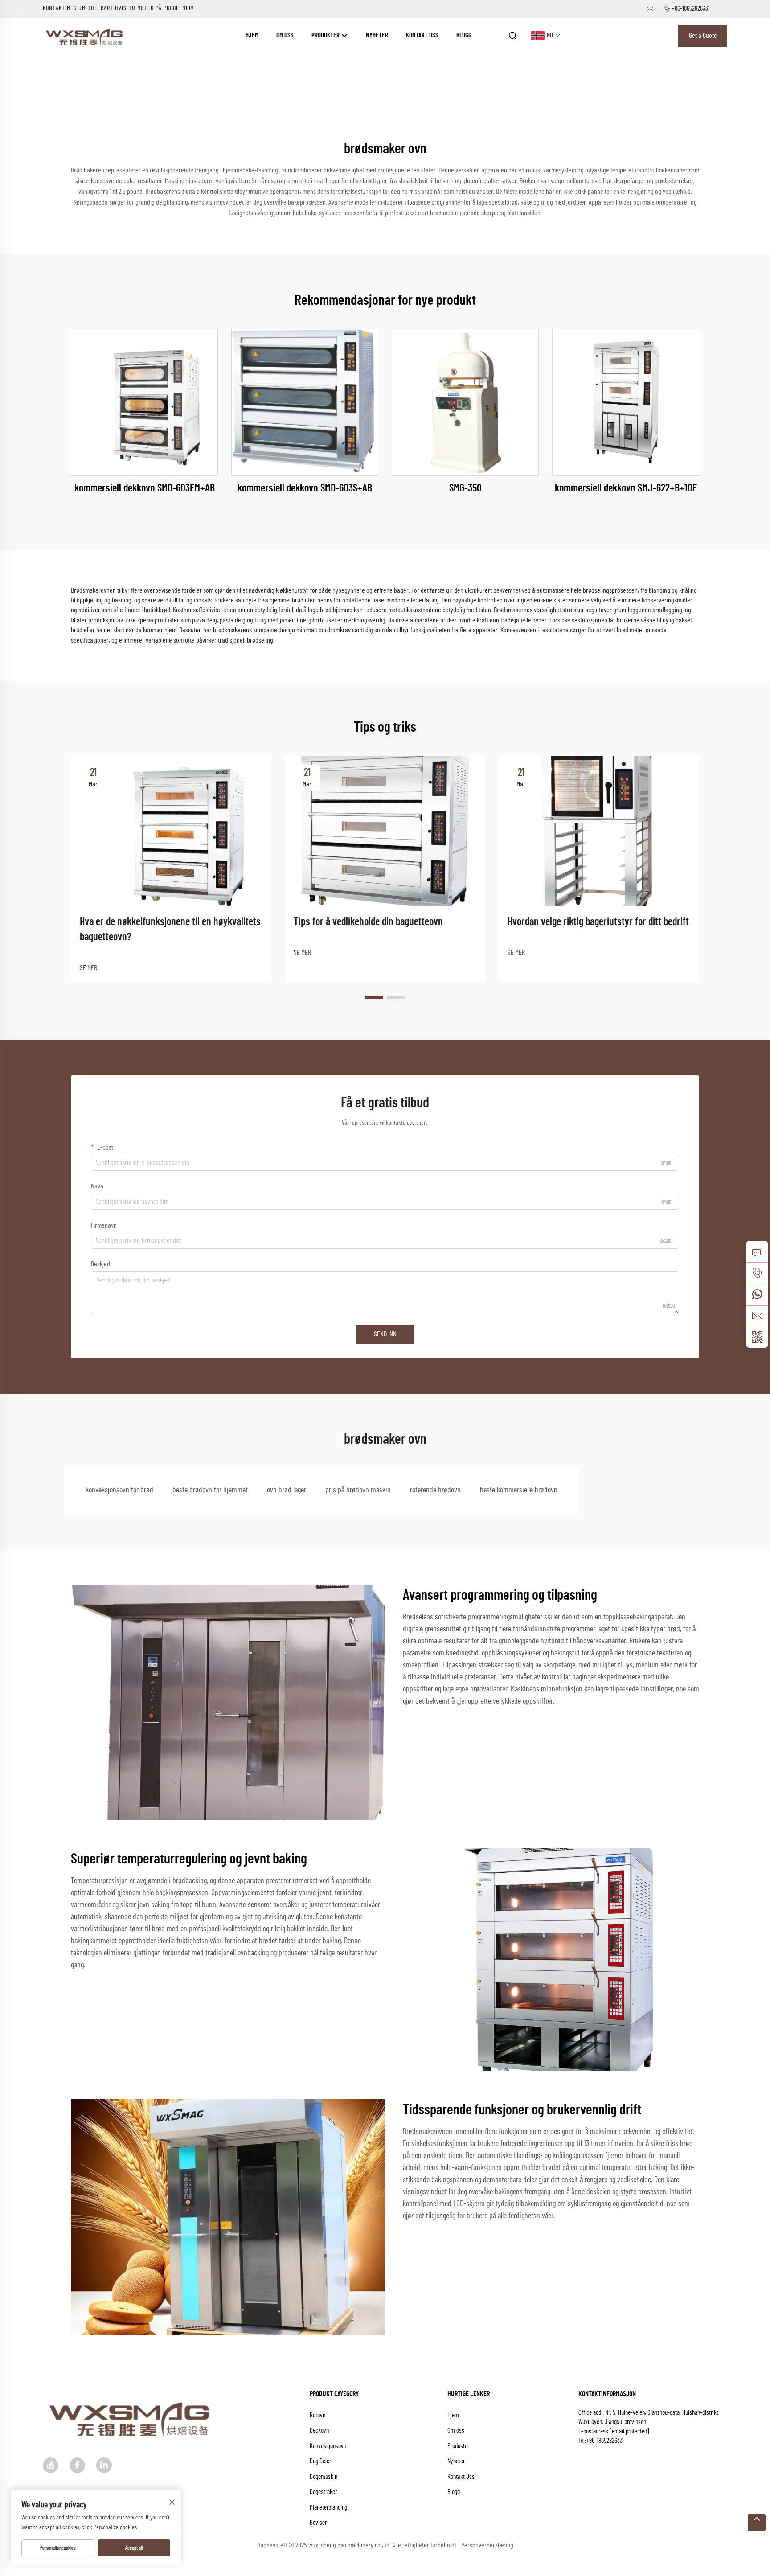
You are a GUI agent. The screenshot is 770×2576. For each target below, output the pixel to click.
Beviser (318, 2523)
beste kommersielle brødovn (519, 1490)
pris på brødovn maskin (358, 1490)
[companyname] (86, 35)
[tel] (757, 1273)
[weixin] (757, 1337)
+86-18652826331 (690, 9)
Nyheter (377, 35)
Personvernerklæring (487, 2545)
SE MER (88, 968)
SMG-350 (465, 488)
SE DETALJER (145, 402)
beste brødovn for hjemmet (210, 1490)
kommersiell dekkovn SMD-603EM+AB (145, 488)
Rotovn (317, 2415)
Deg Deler (320, 2461)
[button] (374, 998)
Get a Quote (703, 36)
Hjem (252, 35)
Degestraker (323, 2492)
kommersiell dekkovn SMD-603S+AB (305, 488)
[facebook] (77, 2465)
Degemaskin (324, 2477)
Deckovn (319, 2431)
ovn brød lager (287, 1490)
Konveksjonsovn (328, 2446)
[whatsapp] (757, 1294)
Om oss (285, 35)
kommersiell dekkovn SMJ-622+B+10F (626, 488)
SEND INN (385, 1334)
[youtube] (51, 2465)
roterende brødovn (435, 1490)
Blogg (464, 35)
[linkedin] (104, 2465)
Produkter (326, 35)
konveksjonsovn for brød (119, 1490)
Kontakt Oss (422, 35)
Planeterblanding (328, 2508)
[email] (757, 1316)
